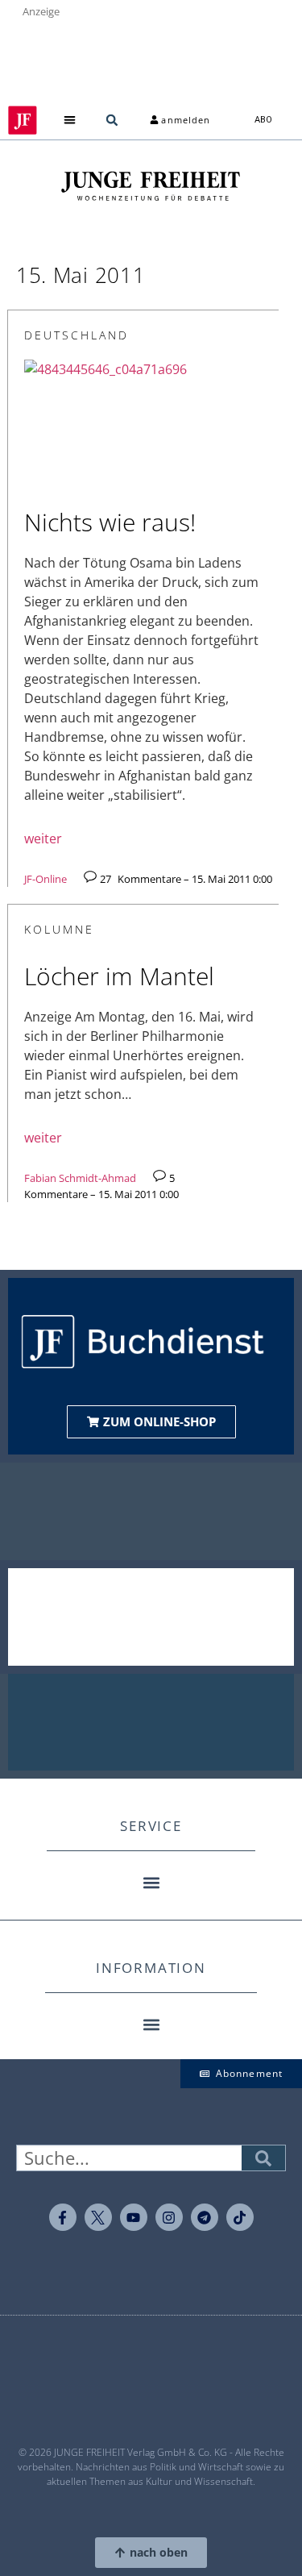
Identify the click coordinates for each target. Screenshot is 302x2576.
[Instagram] (169, 2217)
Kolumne (59, 929)
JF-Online (46, 879)
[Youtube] (134, 2217)
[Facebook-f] (63, 2217)
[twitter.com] (98, 2217)
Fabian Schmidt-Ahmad (80, 1178)
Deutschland (77, 335)
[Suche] (263, 2158)
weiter (43, 839)
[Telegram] (205, 2217)
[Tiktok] (240, 2217)
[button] (69, 121)
